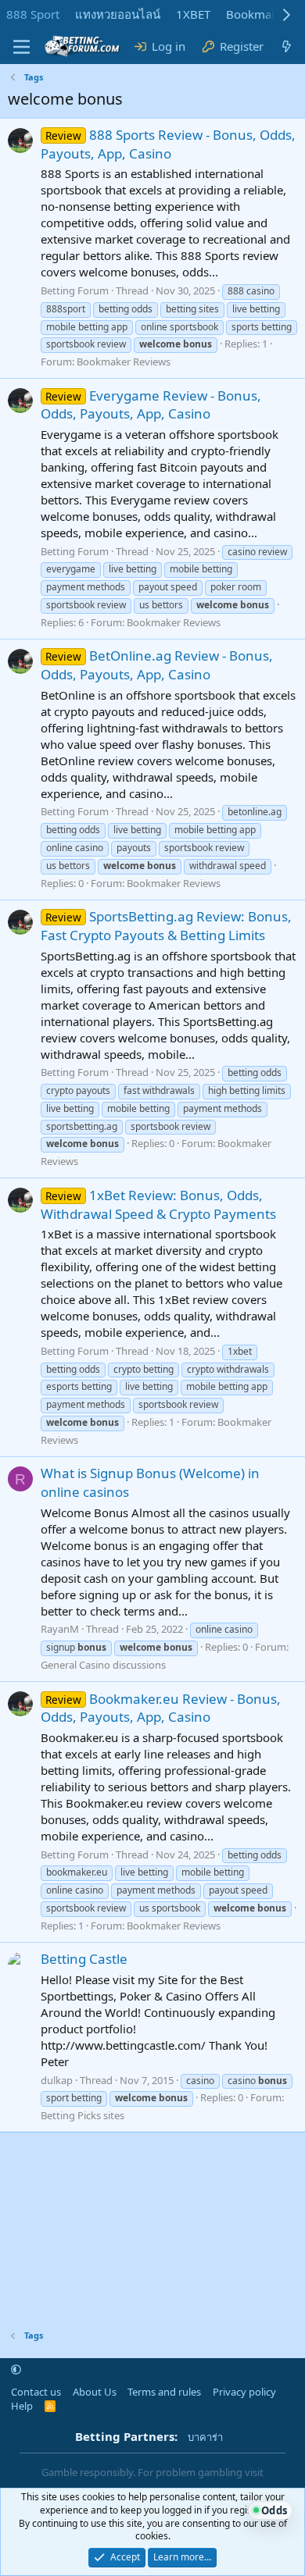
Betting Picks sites (83, 2115)
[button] (16, 2370)
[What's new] (287, 46)
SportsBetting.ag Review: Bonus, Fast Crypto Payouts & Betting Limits (166, 926)
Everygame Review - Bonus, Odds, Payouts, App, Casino (151, 405)
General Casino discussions (103, 1665)
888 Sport (33, 14)
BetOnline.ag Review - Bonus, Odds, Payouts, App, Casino (157, 665)
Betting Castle (84, 1959)
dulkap (57, 2080)
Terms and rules (164, 2392)
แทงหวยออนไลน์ (118, 14)
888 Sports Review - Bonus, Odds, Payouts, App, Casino (168, 144)
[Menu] (22, 47)
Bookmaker (257, 14)
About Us (95, 2392)
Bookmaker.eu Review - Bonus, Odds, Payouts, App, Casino (161, 1708)
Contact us (36, 2392)
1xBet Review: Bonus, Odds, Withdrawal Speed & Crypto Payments (158, 1204)
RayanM (60, 1629)
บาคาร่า (205, 2437)
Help (22, 2406)
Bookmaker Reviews (124, 362)
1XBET (193, 14)
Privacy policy (244, 2392)
